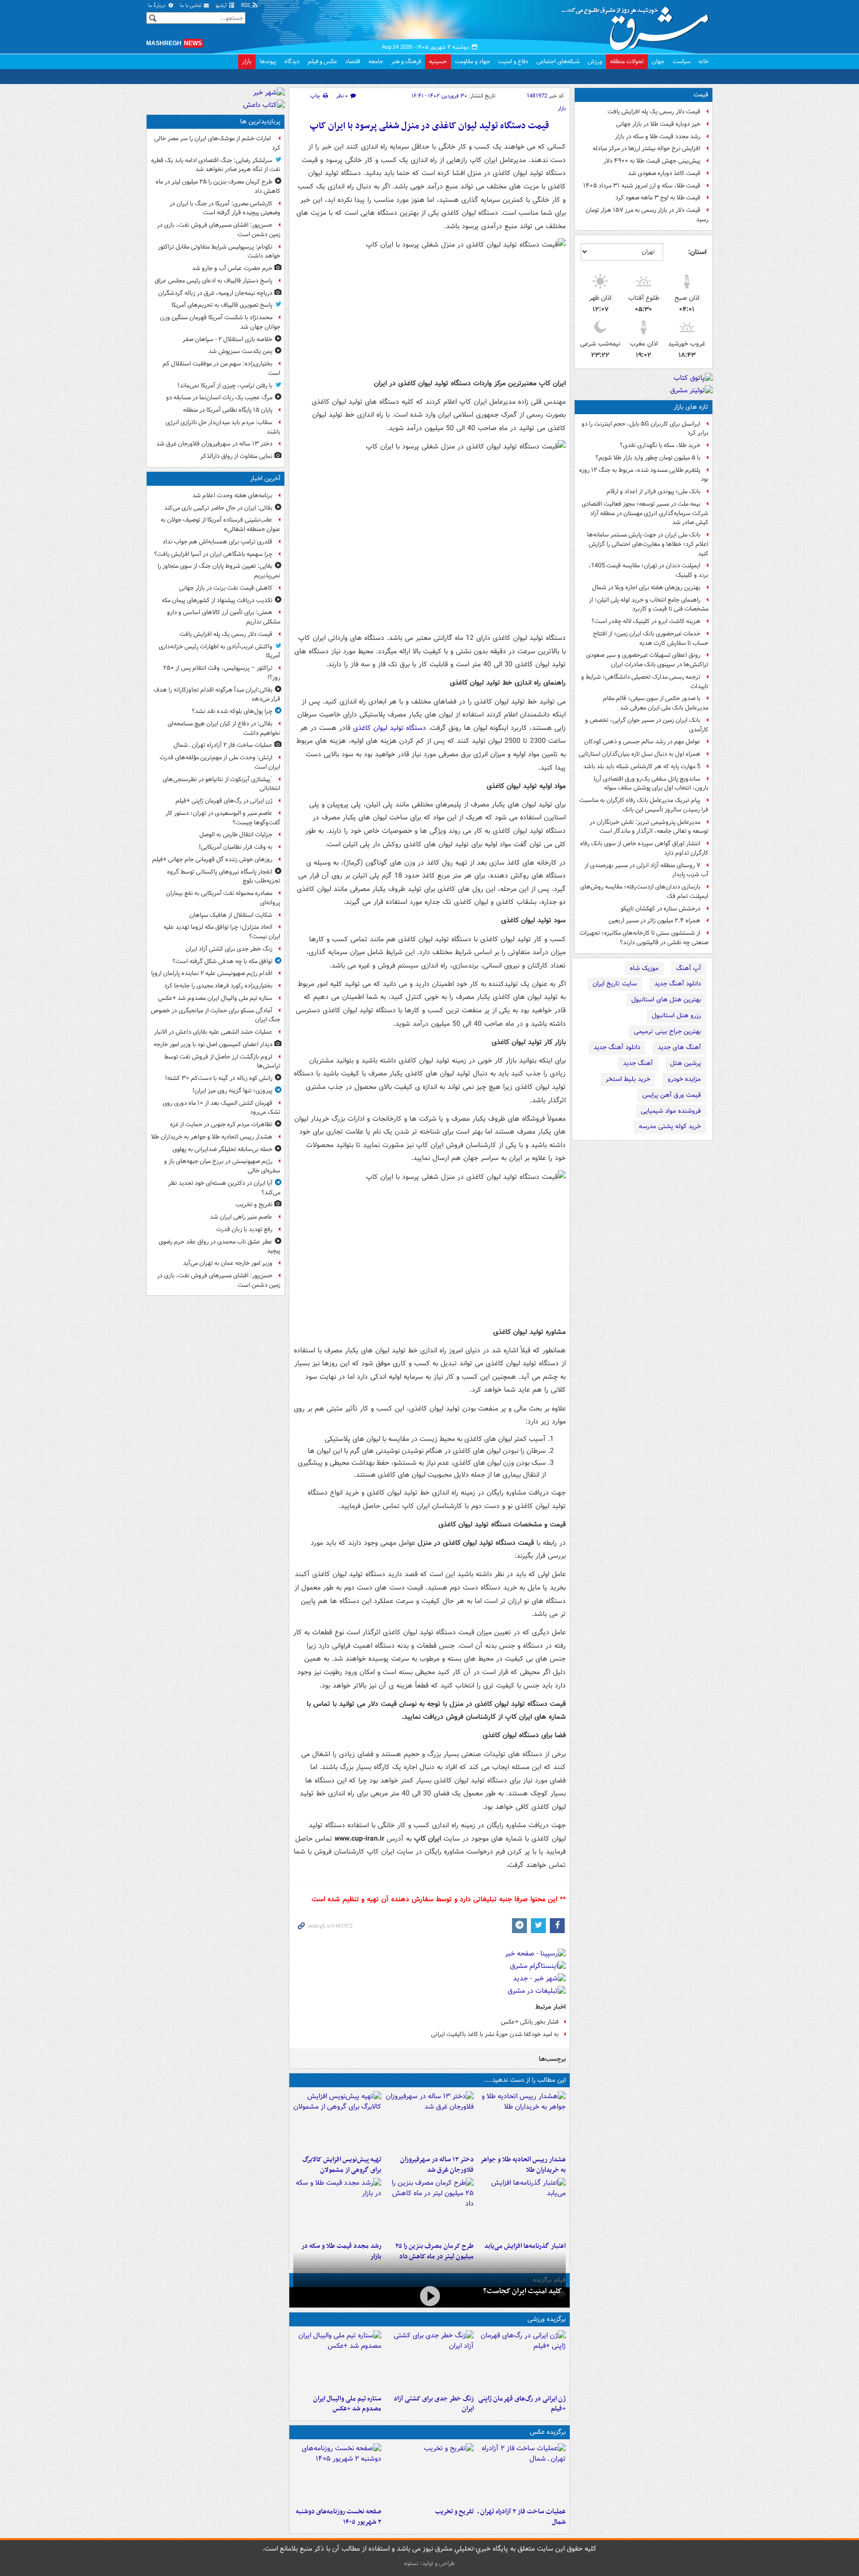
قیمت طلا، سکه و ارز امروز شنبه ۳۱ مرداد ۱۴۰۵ (642, 186)
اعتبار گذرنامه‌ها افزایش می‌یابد (525, 2246)
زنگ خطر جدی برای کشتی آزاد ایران (433, 2404)
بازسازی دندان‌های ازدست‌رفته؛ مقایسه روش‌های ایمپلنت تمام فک (644, 891)
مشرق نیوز (638, 25)
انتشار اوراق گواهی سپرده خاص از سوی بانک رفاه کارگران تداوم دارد (644, 848)
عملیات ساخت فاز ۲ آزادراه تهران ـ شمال (522, 2517)
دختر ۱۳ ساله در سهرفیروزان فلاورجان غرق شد (437, 2165)
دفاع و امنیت (513, 61)
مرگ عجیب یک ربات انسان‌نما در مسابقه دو (219, 398)
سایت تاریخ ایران (615, 984)
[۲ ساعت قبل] (522, 2121)
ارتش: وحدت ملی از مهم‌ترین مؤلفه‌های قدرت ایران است (220, 762)
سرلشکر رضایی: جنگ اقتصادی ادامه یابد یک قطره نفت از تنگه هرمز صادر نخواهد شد (216, 165)
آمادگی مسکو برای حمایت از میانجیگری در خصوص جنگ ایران (215, 1015)
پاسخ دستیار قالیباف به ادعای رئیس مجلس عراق (214, 281)
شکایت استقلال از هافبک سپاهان (231, 915)
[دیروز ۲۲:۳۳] (337, 2121)
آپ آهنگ (688, 968)
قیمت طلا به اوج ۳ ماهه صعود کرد (658, 198)
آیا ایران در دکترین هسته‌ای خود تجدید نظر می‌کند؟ (224, 1188)
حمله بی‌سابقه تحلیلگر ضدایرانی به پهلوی (222, 1149)
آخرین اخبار (265, 479)
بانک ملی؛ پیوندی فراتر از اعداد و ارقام (653, 491)
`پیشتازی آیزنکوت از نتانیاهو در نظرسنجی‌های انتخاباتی (221, 784)
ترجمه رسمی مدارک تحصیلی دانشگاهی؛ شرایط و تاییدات (645, 682)
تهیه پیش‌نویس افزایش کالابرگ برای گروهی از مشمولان (342, 2165)
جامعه (376, 61)
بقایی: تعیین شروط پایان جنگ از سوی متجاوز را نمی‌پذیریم (219, 571)
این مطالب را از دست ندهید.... (525, 2080)
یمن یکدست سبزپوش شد (240, 351)
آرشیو (222, 6)
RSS (246, 6)
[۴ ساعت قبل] (429, 2121)
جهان (658, 61)
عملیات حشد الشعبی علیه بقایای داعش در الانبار (213, 1032)
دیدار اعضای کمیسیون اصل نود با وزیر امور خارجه (213, 1044)
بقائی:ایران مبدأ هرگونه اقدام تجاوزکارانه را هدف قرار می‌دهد (217, 695)
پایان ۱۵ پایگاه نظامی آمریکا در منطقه (228, 410)
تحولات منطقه (627, 61)
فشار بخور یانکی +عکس (530, 2022)
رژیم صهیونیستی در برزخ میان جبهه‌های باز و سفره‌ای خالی (222, 1166)
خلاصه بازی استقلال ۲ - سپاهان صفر (227, 339)
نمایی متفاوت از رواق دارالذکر (236, 456)
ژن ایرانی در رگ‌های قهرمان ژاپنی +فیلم (522, 2404)
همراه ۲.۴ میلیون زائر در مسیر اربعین (654, 921)
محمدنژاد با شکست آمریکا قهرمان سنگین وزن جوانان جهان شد (220, 322)
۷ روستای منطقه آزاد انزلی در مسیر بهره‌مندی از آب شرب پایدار (646, 870)
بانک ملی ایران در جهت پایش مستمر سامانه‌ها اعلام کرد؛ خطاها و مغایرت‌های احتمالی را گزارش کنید (648, 544)
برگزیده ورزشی (547, 2319)
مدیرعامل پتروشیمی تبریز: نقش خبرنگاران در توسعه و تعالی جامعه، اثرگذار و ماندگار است (649, 827)
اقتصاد (353, 61)
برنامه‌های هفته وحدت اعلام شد (232, 495)
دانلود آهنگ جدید (678, 984)
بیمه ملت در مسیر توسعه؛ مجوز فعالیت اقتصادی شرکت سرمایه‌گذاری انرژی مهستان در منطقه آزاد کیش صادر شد (645, 513)
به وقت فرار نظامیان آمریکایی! (236, 847)
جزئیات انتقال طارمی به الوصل (236, 835)
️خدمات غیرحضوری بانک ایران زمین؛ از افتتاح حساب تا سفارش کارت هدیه (651, 638)
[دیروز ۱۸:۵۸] (429, 2208)
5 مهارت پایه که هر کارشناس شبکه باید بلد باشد (642, 766)
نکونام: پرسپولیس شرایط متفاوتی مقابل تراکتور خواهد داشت (219, 252)
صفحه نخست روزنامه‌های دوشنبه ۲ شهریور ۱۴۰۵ (339, 2517)
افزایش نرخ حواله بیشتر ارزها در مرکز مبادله (646, 148)
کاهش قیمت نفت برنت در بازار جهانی (226, 588)
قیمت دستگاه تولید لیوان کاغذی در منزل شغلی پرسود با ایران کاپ (429, 126)
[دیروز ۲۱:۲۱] (429, 2296)
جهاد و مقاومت (472, 61)
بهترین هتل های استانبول (666, 1000)
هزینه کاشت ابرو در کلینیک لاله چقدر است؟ (646, 621)
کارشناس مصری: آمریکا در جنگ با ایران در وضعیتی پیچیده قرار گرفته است (225, 208)
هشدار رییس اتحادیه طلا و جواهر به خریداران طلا (523, 2165)
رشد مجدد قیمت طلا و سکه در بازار (658, 136)
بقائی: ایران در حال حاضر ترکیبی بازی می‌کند (218, 508)
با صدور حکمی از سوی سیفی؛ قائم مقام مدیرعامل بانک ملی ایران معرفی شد (656, 703)
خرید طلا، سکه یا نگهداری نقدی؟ (660, 445)
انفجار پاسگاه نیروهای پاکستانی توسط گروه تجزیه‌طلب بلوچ (224, 877)
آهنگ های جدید (679, 1047)
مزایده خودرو (684, 1079)
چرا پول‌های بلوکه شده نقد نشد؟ (232, 711)
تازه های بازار (691, 407)
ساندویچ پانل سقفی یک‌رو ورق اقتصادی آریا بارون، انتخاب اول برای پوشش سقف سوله (651, 784)
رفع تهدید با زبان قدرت (244, 1229)
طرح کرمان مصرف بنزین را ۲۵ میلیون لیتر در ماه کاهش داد (218, 186)
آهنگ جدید (638, 1063)
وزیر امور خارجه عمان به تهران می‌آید (228, 1263)
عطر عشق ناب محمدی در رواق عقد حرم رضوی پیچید (219, 1246)
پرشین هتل (686, 1063)
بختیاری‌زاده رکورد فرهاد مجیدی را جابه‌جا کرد (218, 986)
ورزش (595, 61)
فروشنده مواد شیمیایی (671, 1111)
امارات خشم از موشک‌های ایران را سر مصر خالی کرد (217, 143)
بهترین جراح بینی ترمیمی (667, 1031)
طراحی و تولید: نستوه (429, 2563)
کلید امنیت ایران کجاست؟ (522, 2291)
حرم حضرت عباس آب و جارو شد (232, 268)
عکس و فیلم (322, 61)
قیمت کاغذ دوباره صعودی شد (664, 173)
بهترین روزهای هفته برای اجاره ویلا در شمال (646, 587)
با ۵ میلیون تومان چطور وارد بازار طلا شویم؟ (648, 458)
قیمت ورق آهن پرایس (672, 1095)
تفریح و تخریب (454, 2512)
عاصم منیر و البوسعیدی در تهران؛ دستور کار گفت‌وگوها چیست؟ (223, 818)
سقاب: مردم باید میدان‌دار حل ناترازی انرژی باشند (223, 427)
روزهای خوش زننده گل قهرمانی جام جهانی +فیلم (212, 859)
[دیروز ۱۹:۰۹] (522, 2208)
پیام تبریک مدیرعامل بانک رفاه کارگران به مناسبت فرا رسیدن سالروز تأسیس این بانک (644, 805)
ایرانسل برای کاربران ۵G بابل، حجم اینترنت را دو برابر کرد (645, 429)
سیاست (682, 61)
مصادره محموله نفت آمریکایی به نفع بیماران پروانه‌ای (223, 898)
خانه (704, 61)
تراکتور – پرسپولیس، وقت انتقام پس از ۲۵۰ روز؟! (222, 673)
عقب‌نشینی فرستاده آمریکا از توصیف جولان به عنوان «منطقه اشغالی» (220, 525)
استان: (697, 252)
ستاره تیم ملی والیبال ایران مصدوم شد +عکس (347, 2404)
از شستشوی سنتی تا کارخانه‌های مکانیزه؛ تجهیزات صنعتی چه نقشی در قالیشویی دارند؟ (644, 938)
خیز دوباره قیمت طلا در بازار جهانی (658, 124)
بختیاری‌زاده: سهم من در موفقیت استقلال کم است (221, 368)
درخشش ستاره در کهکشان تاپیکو (661, 909)
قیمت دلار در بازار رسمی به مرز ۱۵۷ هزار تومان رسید (647, 215)
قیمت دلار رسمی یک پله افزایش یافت (654, 112)
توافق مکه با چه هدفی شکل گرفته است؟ (222, 961)
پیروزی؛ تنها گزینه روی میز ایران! (232, 1091)
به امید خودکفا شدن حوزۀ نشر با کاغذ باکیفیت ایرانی (495, 2034)
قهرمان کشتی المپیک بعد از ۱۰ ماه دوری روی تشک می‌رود (221, 1108)
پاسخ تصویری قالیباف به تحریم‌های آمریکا (222, 305)
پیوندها (268, 61)
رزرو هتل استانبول (676, 1016)
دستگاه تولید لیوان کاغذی (389, 728)
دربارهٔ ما (158, 6)
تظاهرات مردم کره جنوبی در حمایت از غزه (221, 1124)
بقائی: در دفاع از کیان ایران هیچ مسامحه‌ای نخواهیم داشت (224, 728)
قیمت (701, 95)
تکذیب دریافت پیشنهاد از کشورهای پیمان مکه (217, 600)
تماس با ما (191, 6)
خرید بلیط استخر (628, 1079)
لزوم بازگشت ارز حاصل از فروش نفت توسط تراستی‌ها (222, 1062)
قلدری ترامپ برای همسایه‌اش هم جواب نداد (217, 542)
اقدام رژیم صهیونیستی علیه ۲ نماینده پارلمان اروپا (212, 973)
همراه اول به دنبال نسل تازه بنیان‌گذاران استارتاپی (640, 754)
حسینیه (438, 61)
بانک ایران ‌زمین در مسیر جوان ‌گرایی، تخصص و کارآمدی (647, 725)
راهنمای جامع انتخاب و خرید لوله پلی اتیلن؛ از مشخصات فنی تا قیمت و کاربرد (649, 605)
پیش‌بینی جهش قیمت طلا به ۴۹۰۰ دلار (652, 161)
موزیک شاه (644, 968)
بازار (247, 61)
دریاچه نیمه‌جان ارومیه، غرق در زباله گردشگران (215, 293)
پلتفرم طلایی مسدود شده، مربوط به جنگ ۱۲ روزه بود (644, 475)
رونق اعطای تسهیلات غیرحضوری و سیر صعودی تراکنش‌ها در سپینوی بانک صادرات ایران (647, 660)
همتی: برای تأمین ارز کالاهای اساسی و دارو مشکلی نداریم (224, 617)
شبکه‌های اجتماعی (558, 61)
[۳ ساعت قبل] (429, 2473)
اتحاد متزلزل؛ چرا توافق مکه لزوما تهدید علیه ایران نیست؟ (222, 932)
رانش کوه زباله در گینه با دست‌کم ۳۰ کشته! (219, 1078)
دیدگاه (292, 61)
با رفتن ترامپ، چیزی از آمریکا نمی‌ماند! (225, 386)
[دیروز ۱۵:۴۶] (337, 2208)
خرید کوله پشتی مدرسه (670, 1126)
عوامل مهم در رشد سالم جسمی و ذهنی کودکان (642, 742)
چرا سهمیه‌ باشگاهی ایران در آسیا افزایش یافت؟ (213, 554)
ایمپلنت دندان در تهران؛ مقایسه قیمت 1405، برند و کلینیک (648, 570)
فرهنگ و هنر (406, 61)
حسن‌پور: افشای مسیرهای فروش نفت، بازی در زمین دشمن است (219, 230)
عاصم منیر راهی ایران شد (241, 1217)
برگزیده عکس (548, 2432)
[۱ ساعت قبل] (522, 2360)
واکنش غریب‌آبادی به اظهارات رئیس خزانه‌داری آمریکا (219, 651)
